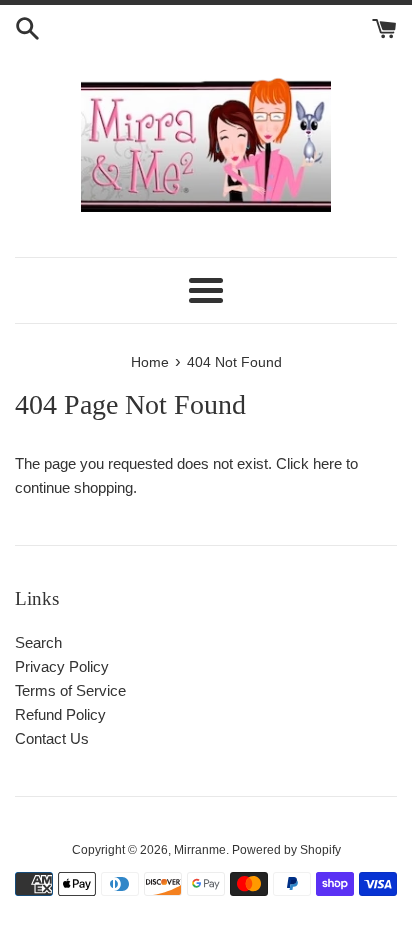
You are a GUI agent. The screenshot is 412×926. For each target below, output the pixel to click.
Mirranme (200, 850)
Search (38, 642)
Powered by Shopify (286, 850)
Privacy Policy (62, 666)
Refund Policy (60, 714)
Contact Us (52, 738)
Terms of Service (70, 690)
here (327, 463)
